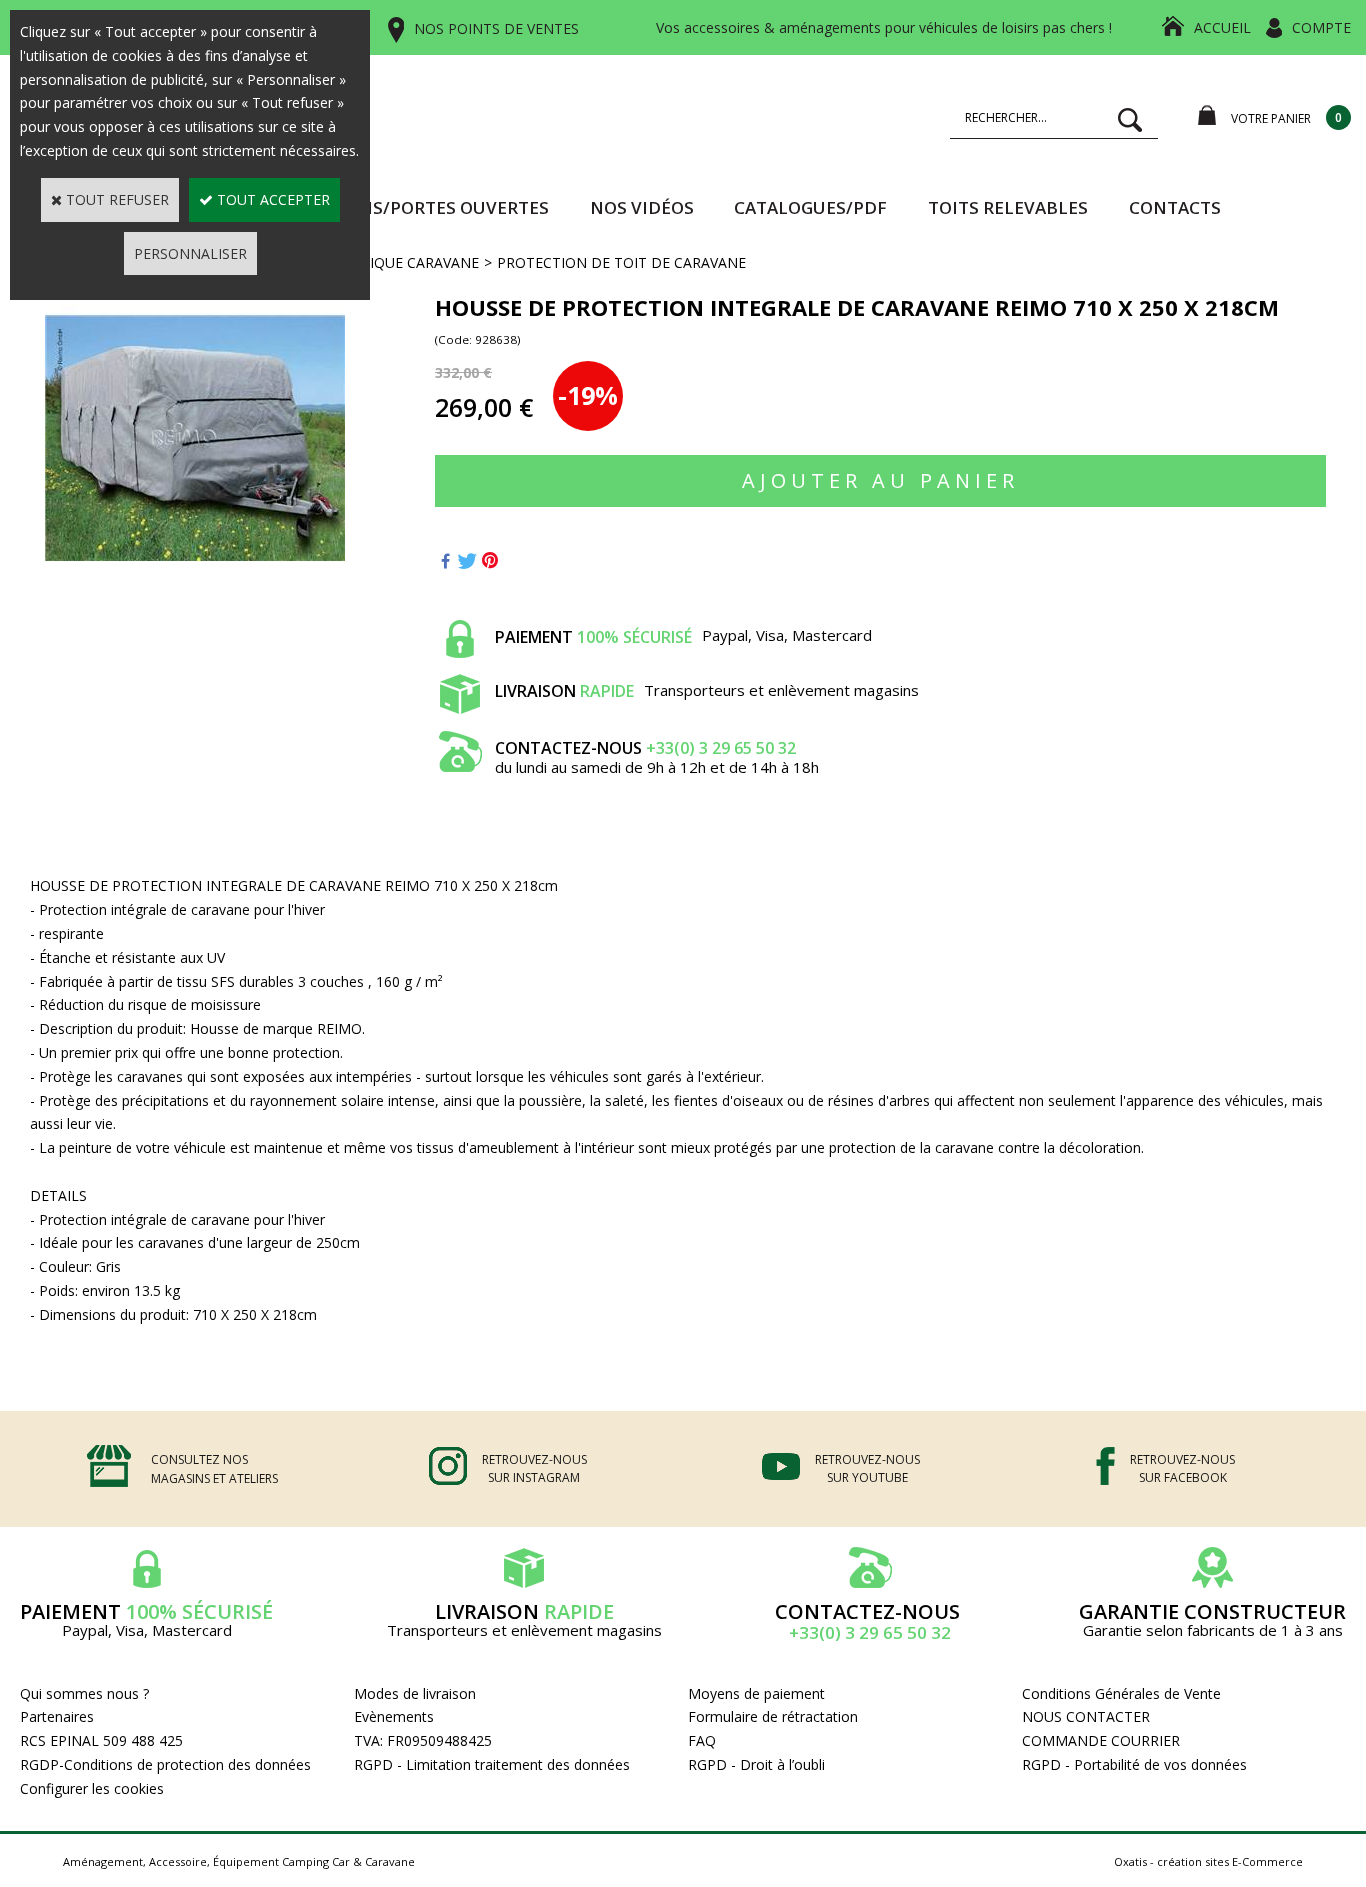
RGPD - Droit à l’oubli (756, 1764)
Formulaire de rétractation (773, 1716)
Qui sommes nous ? (84, 1693)
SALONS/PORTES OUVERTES (432, 207)
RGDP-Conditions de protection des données (165, 1764)
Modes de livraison (415, 1693)
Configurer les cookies (92, 1788)
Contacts (1175, 207)
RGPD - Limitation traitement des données (492, 1764)
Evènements (394, 1716)
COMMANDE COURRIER (1101, 1740)
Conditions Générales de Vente (1121, 1693)
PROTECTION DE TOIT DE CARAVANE (621, 262)
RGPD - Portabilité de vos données (1134, 1764)
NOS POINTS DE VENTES (496, 28)
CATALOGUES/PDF (810, 207)
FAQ (702, 1740)
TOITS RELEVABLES (1008, 207)
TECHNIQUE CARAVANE (401, 262)
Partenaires (57, 1716)
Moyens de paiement (756, 1693)
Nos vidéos (642, 207)
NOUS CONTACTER (1086, 1716)
